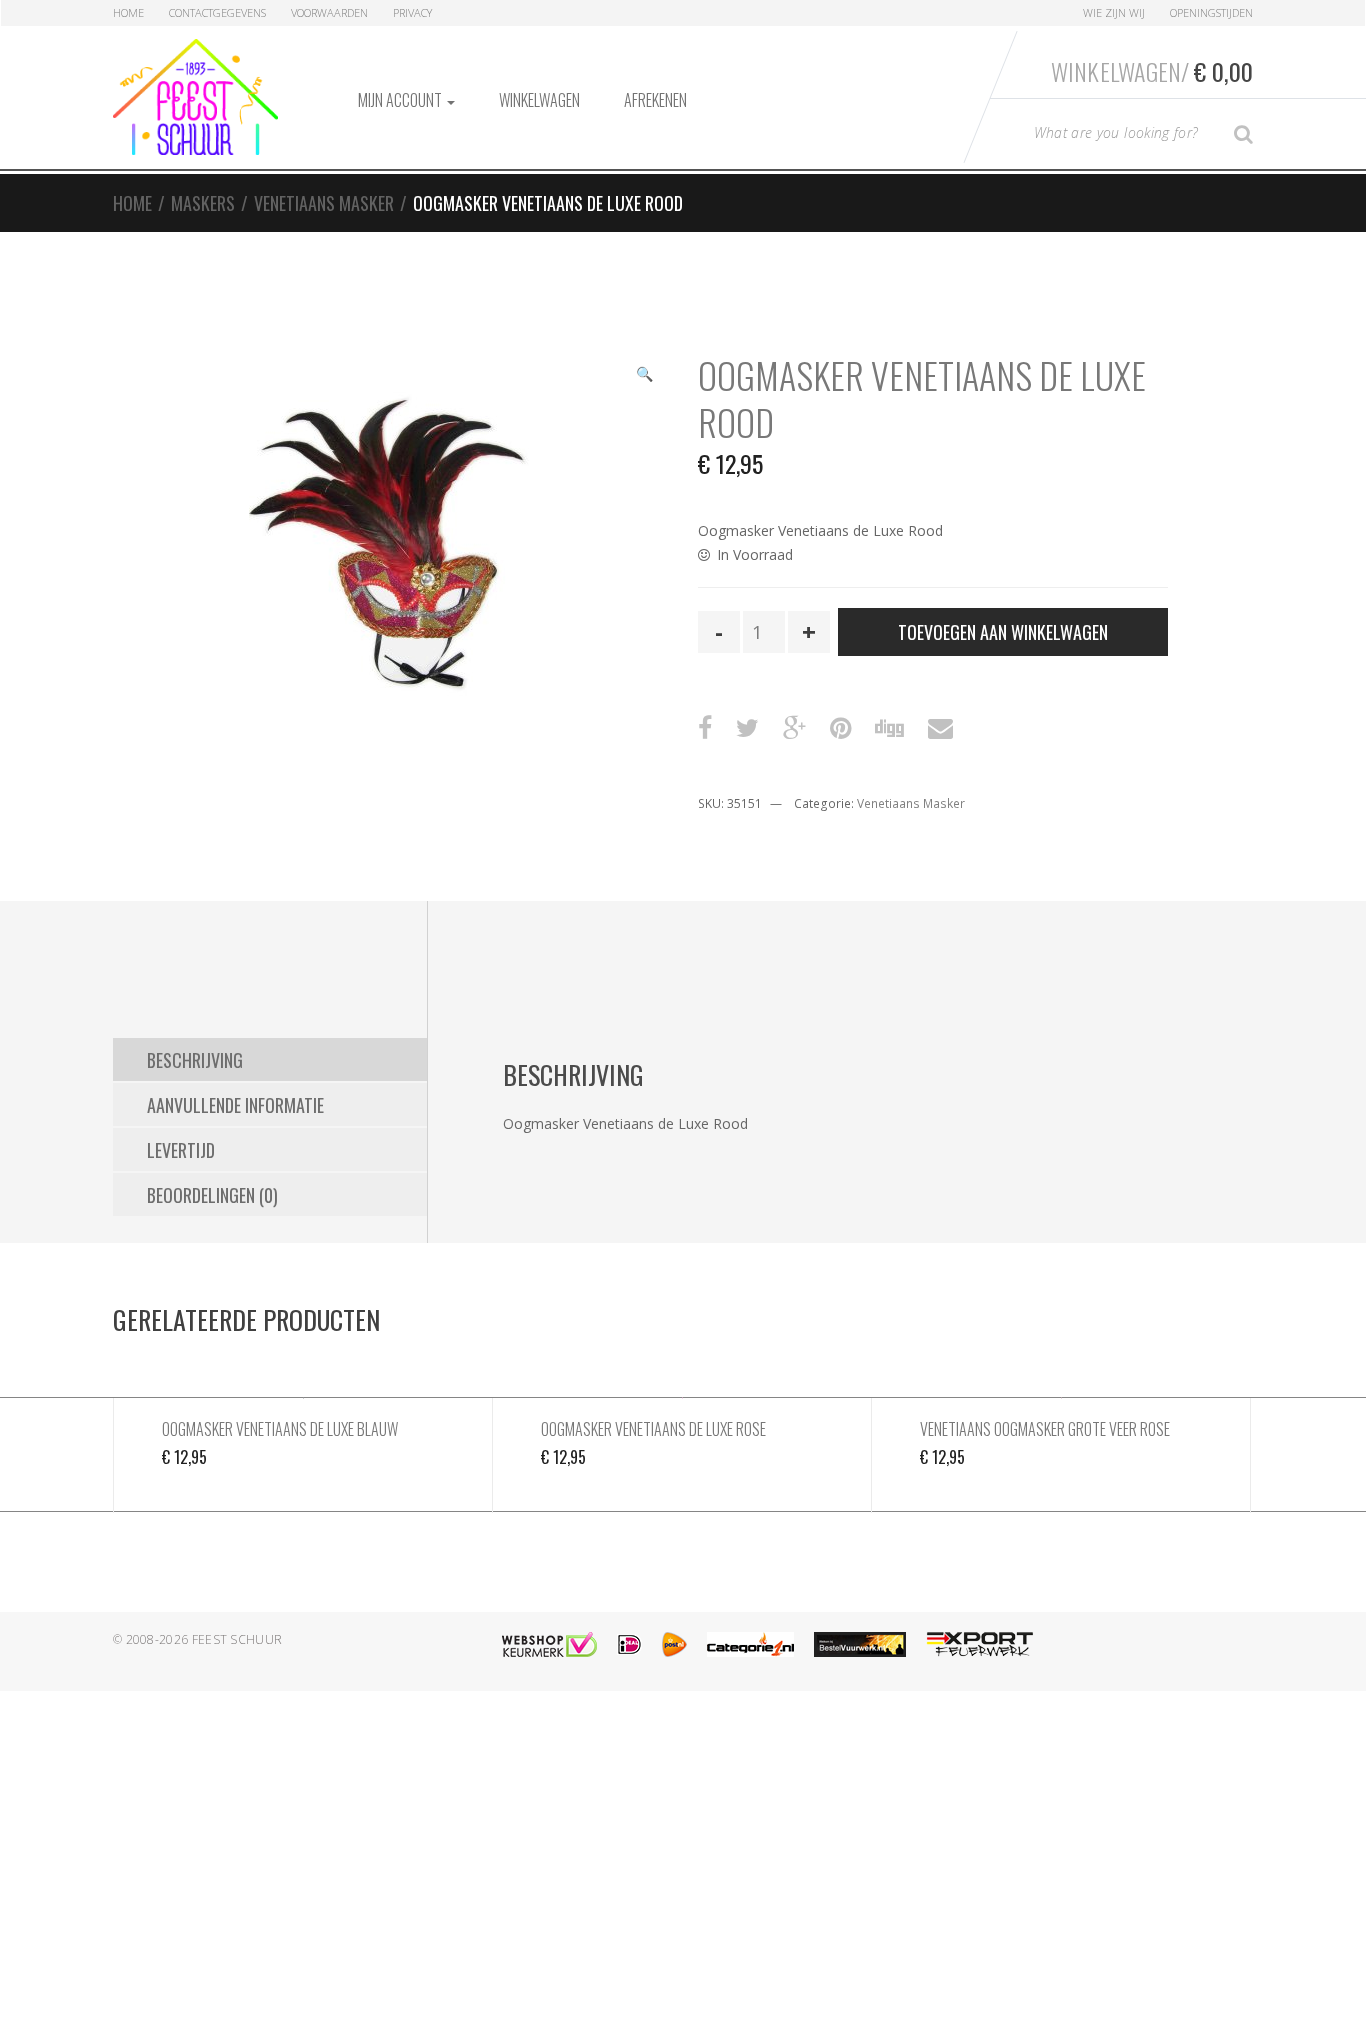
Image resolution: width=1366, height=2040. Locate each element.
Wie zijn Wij (1114, 12)
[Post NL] (674, 1644)
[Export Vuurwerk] (980, 1644)
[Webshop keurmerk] (549, 1644)
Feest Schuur (237, 1639)
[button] (644, 376)
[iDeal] (629, 1644)
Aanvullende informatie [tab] (235, 1105)
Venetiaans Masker (324, 203)
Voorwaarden (329, 12)
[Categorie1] (750, 1644)
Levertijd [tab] (181, 1150)
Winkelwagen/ (1152, 71)
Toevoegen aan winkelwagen (1003, 632)
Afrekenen (655, 100)
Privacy (412, 12)
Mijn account (401, 100)
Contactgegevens (217, 12)
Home (128, 12)
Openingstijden (1211, 12)
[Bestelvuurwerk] (860, 1644)
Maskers (203, 203)
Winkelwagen (539, 100)
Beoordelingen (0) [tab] (212, 1195)
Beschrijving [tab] (195, 1060)
